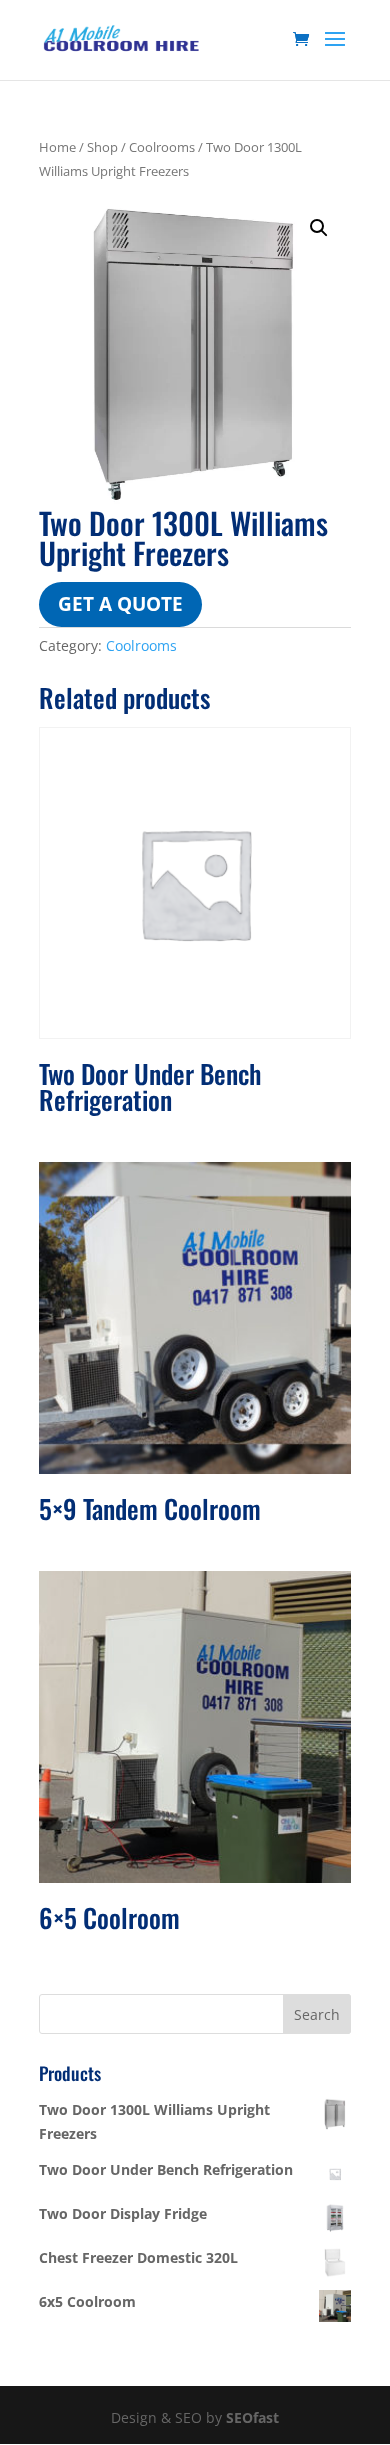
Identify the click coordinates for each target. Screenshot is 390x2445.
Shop (102, 147)
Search (317, 2014)
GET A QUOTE (120, 603)
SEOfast (252, 2417)
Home (57, 147)
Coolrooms (162, 147)
